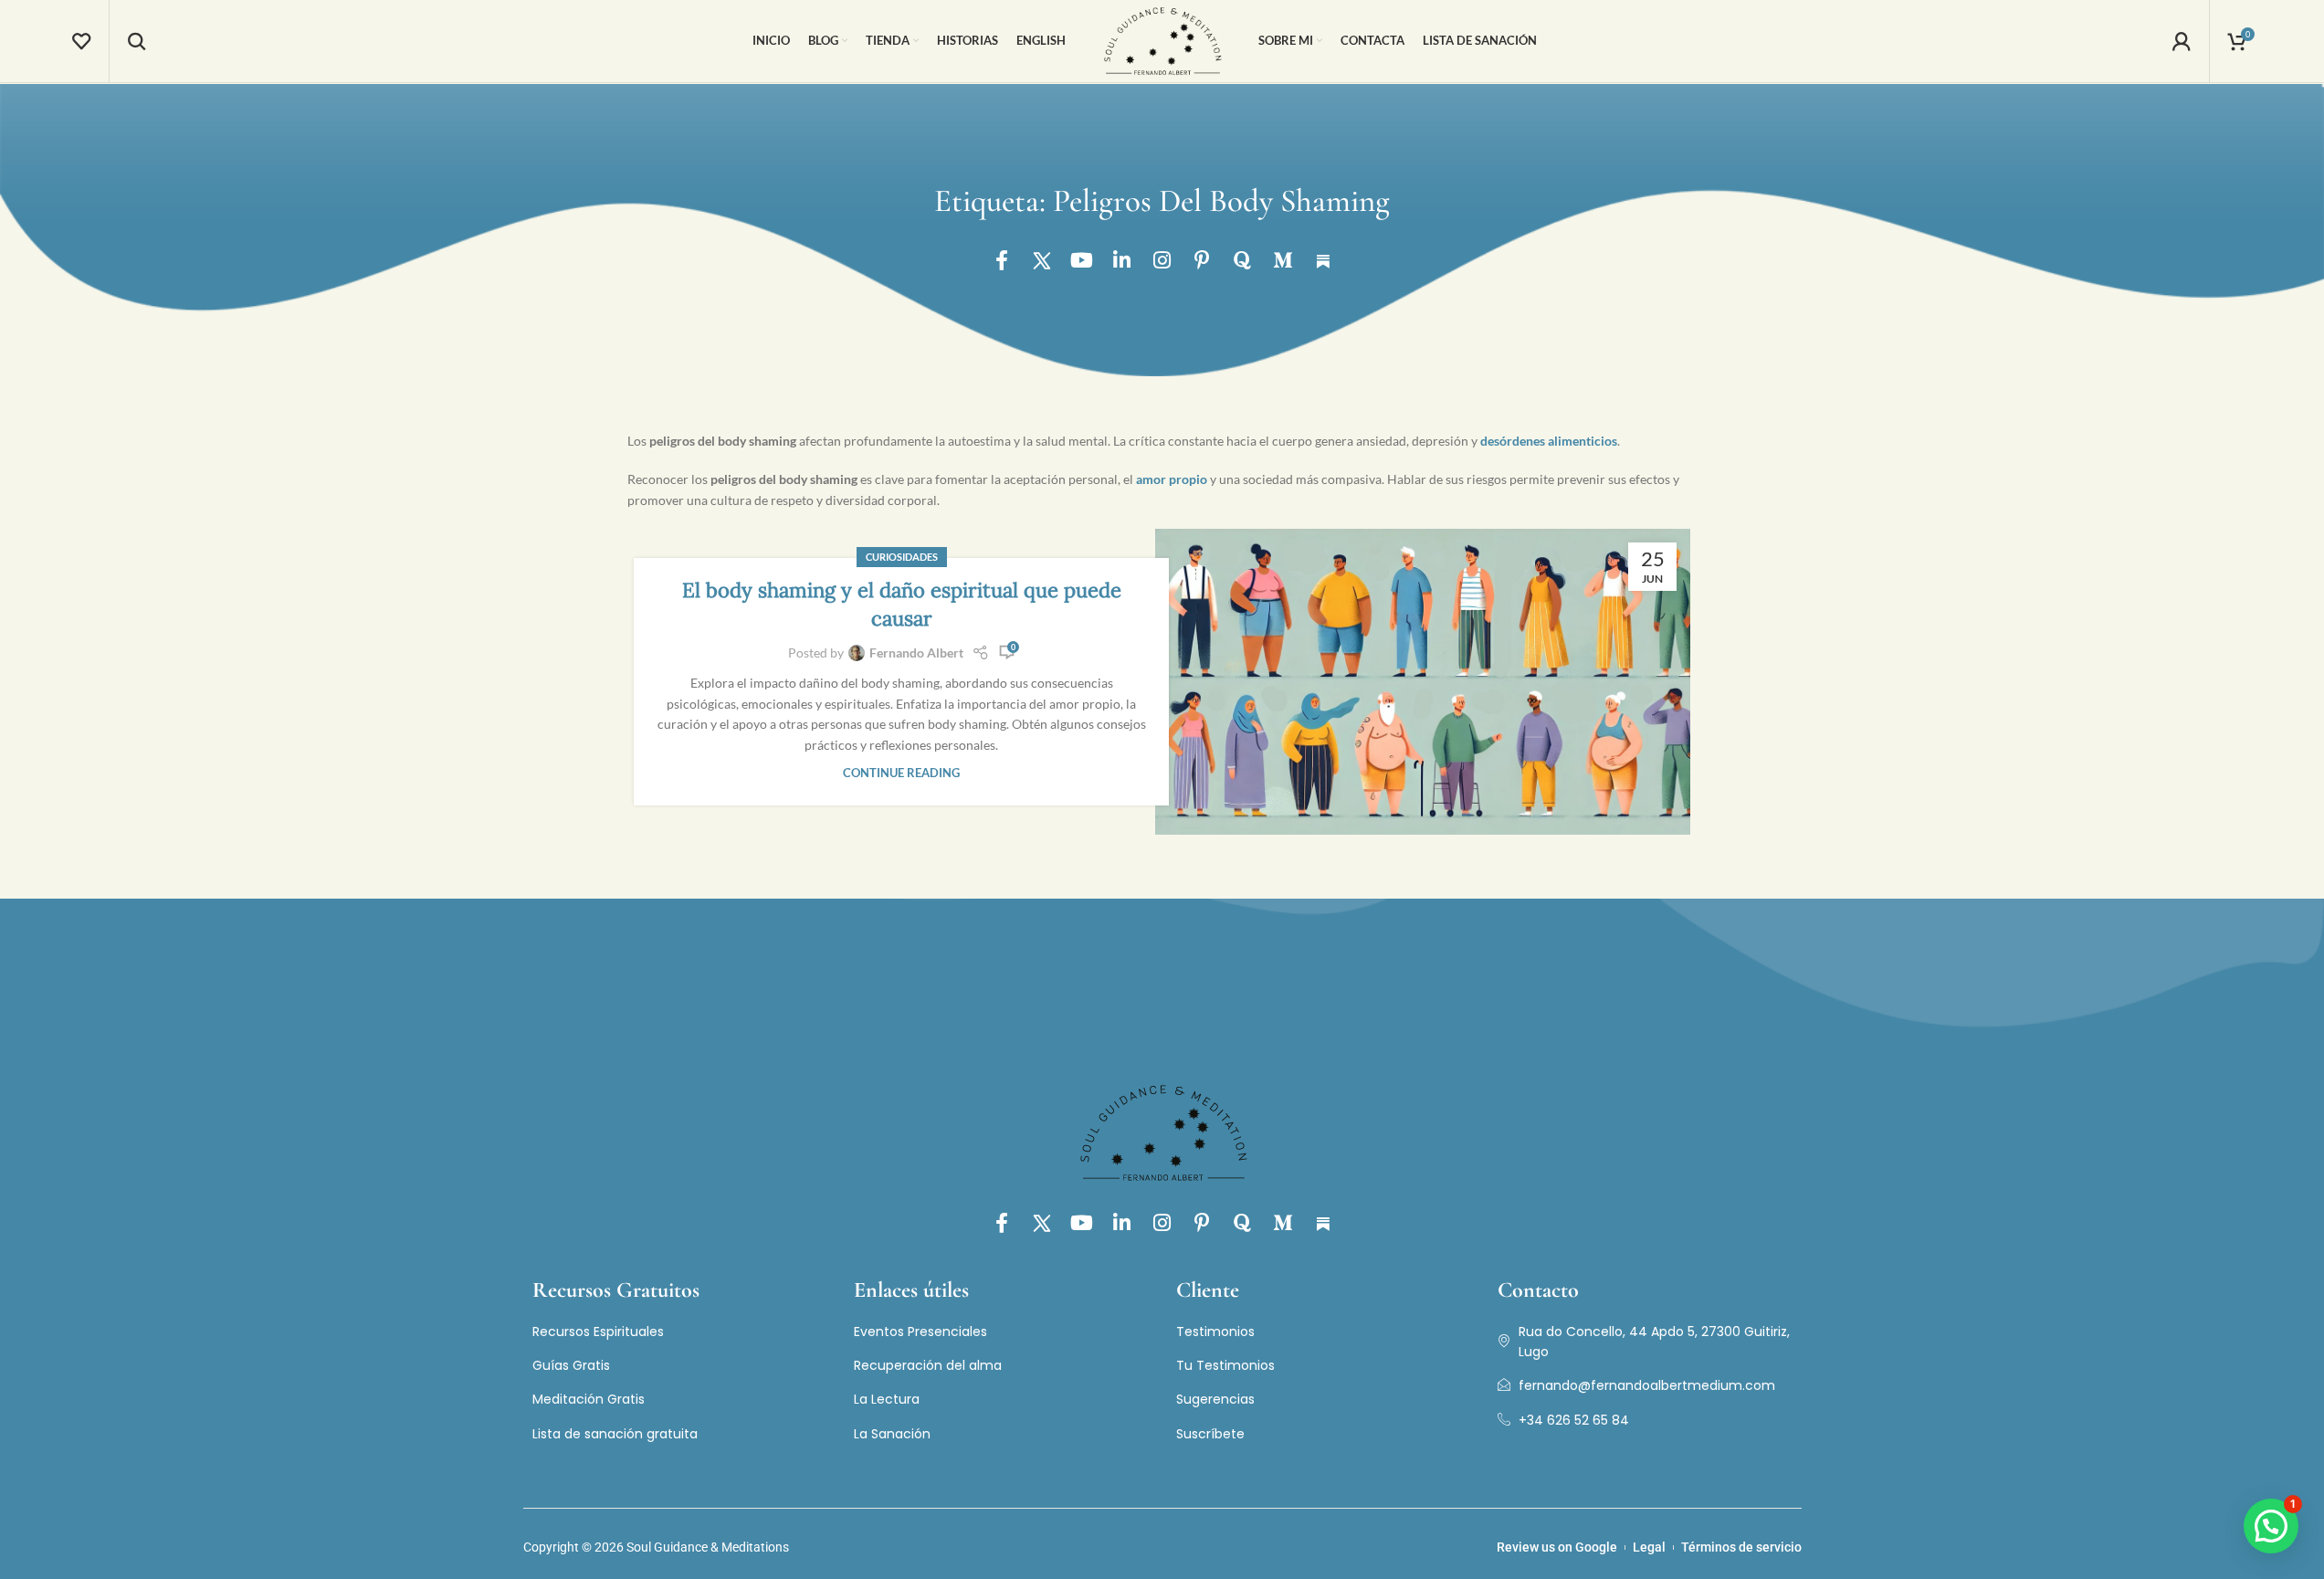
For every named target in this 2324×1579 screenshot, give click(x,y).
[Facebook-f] (1002, 260)
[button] (2271, 1526)
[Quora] (1243, 260)
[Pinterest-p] (1203, 260)
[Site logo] (1162, 40)
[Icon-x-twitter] (1042, 260)
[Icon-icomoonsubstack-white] (1323, 260)
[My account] (2182, 41)
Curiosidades (902, 557)
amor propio (1172, 479)
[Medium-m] (1283, 260)
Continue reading (901, 773)
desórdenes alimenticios (1549, 441)
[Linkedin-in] (1122, 260)
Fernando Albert (916, 653)
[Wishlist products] (81, 41)
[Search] (137, 41)
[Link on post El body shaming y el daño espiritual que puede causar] (1423, 682)
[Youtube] (1082, 260)
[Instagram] (1162, 260)
